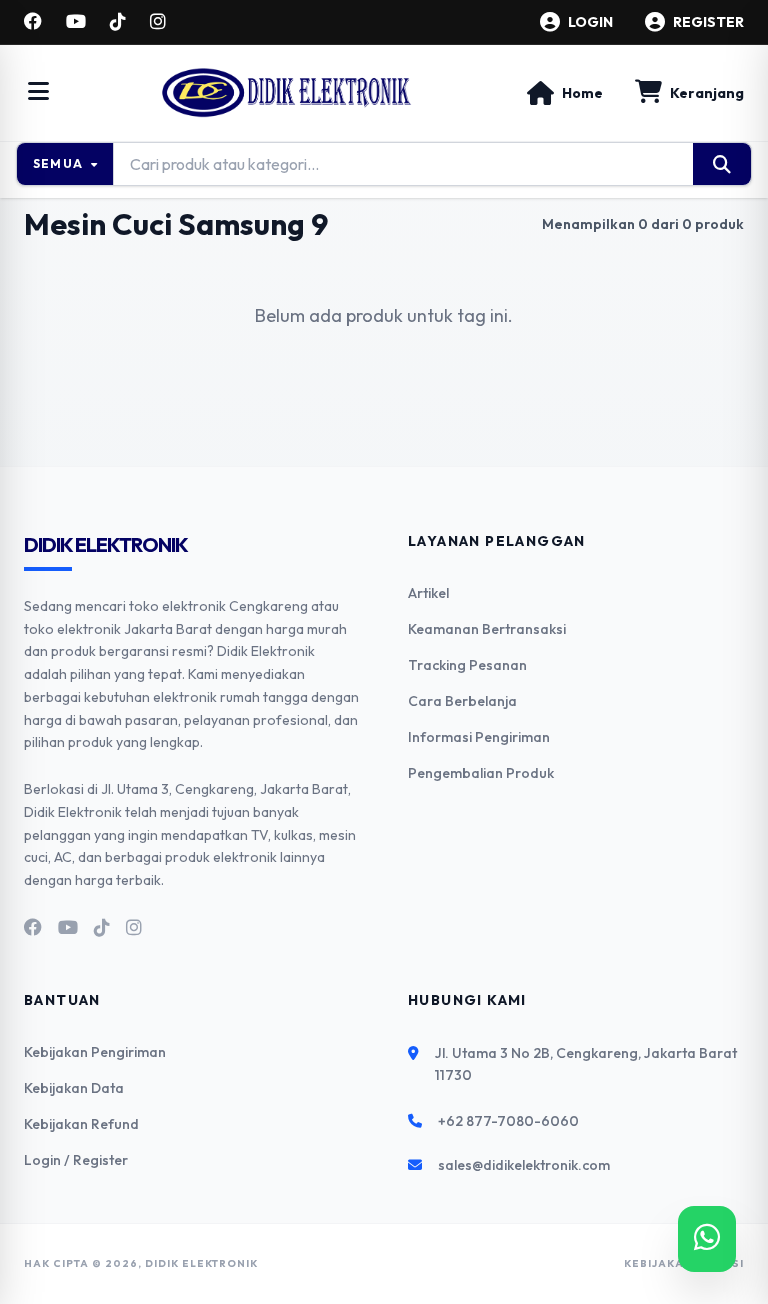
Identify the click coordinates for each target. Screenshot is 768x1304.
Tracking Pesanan (467, 665)
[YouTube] (76, 22)
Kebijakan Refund (81, 1124)
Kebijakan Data (74, 1088)
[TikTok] (118, 22)
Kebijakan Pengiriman (95, 1052)
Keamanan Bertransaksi (487, 629)
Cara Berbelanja (462, 701)
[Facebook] (33, 22)
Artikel (428, 593)
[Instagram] (158, 22)
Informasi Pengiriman (479, 737)
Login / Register (76, 1160)
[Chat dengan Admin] (707, 1239)
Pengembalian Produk (481, 773)
